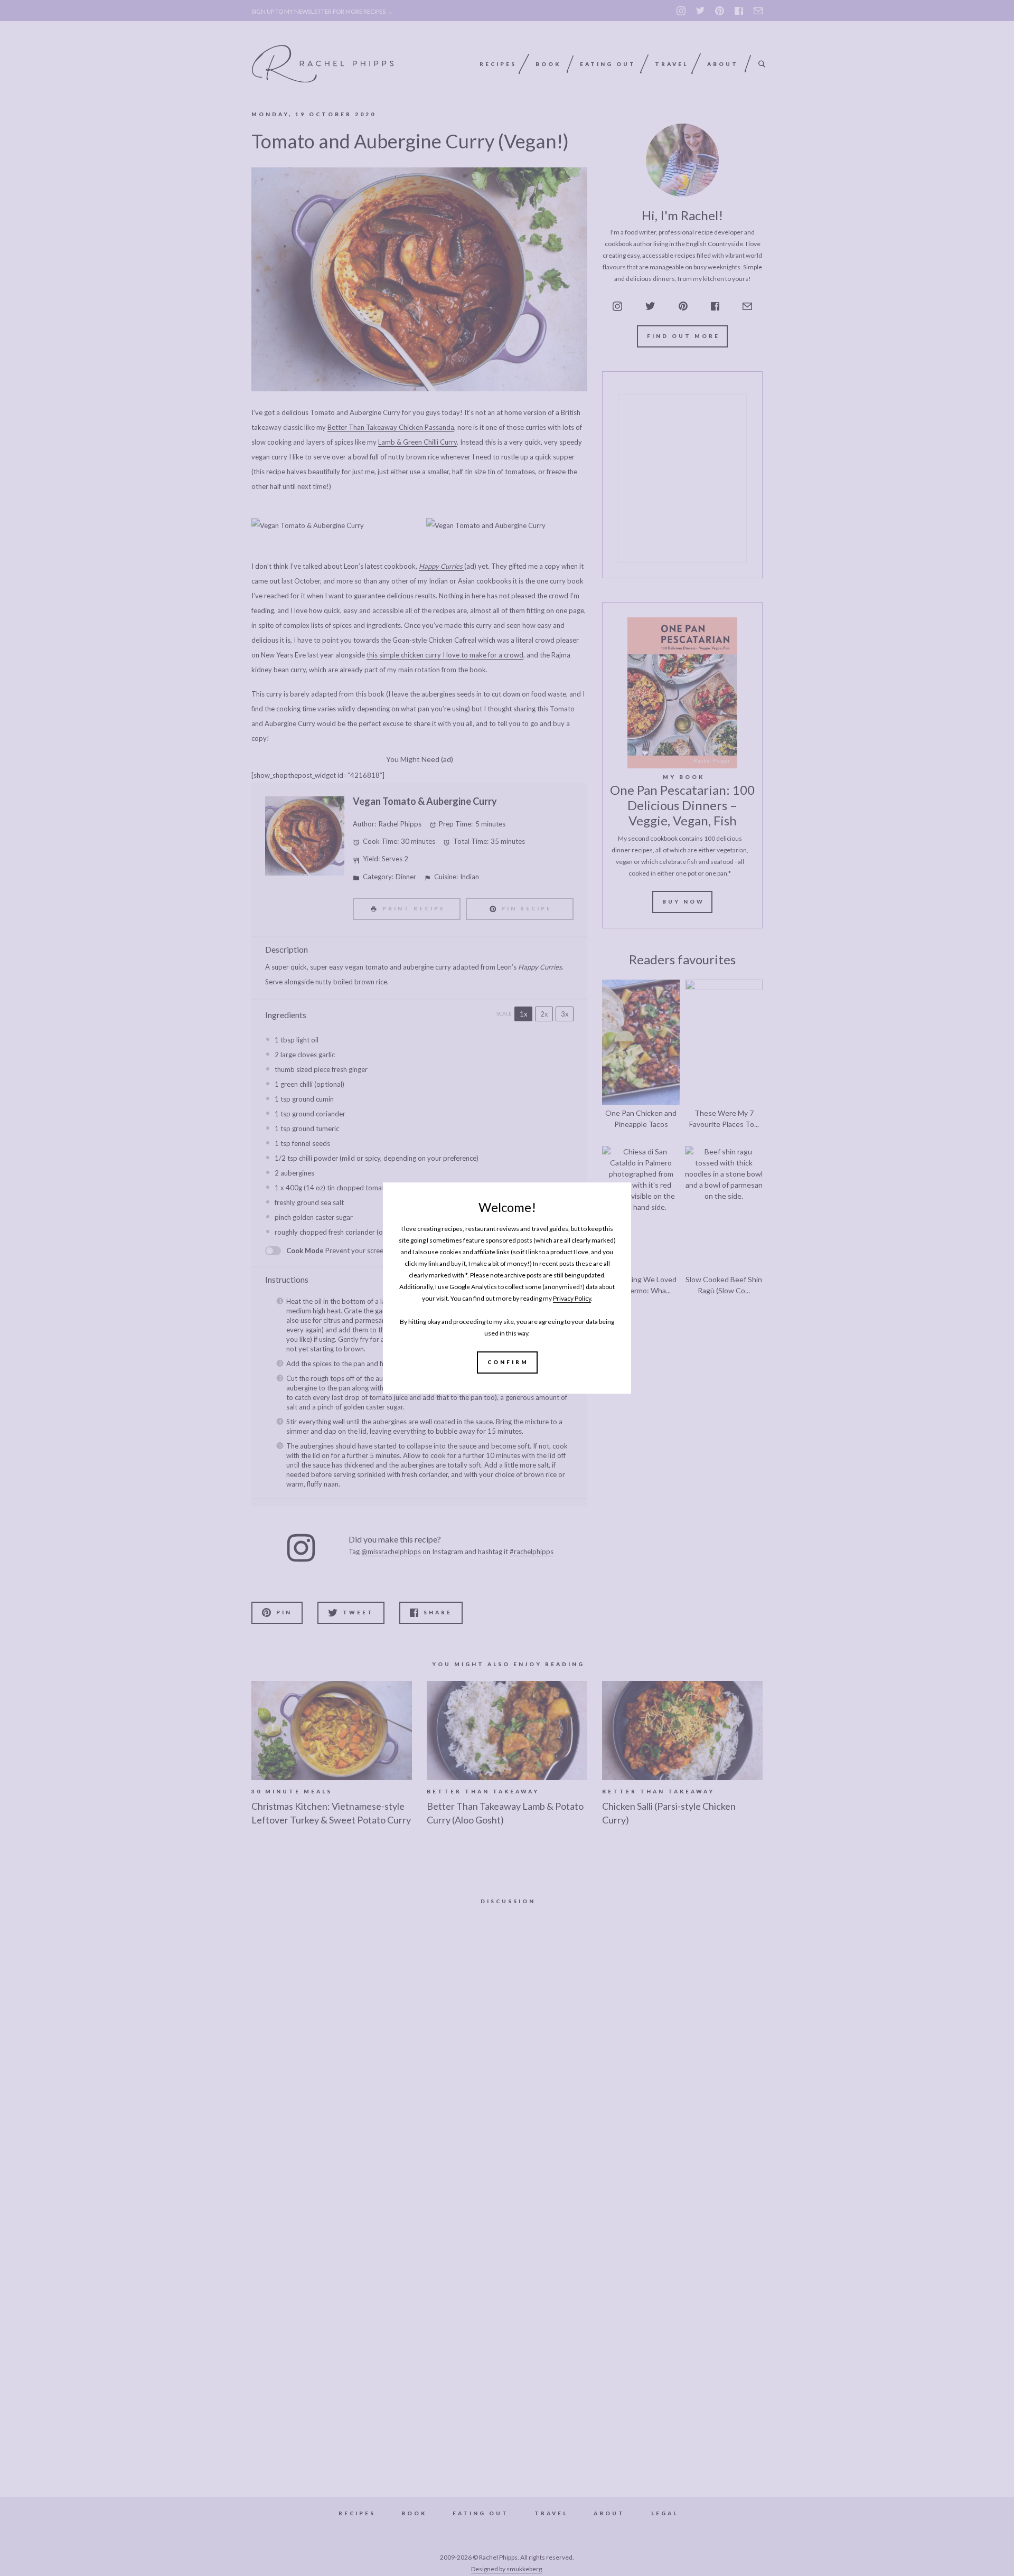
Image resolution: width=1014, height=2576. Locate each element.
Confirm (508, 1362)
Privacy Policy (572, 1298)
